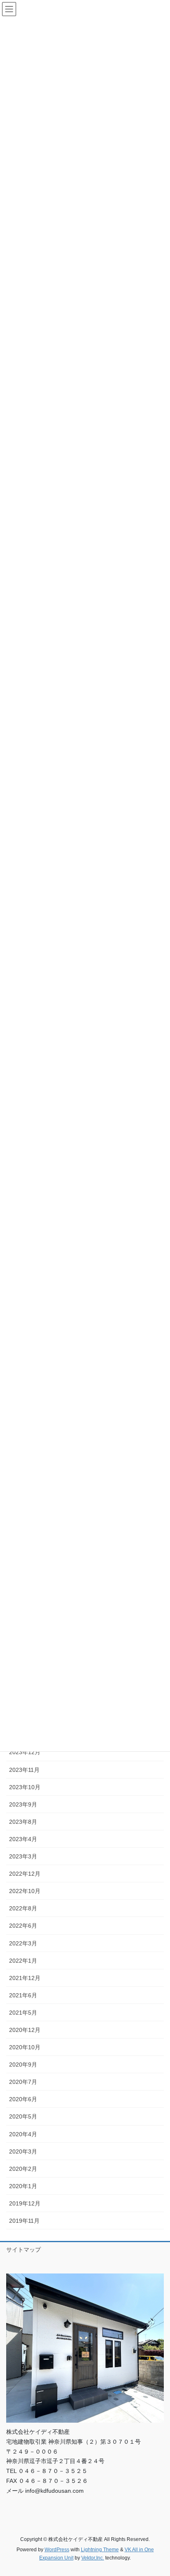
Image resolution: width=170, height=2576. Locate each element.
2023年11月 (24, 1770)
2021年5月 (23, 2013)
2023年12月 (25, 1752)
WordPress (57, 2550)
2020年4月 (23, 2134)
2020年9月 (23, 2065)
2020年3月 (23, 2151)
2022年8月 (23, 1908)
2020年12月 (25, 2030)
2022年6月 (23, 1926)
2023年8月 (23, 1822)
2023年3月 (23, 1856)
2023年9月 (23, 1804)
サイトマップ (24, 2250)
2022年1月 (23, 1961)
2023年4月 (23, 1839)
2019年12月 (25, 2203)
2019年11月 (24, 2221)
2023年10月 (25, 1787)
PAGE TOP (158, 2492)
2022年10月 (25, 1891)
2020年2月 (23, 2169)
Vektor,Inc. (93, 2558)
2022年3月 (23, 1943)
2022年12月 (25, 1874)
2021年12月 (25, 1978)
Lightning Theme (100, 2550)
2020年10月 (25, 2047)
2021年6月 (23, 1995)
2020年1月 (23, 2186)
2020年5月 (23, 2116)
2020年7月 (23, 2082)
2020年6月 (23, 2099)
